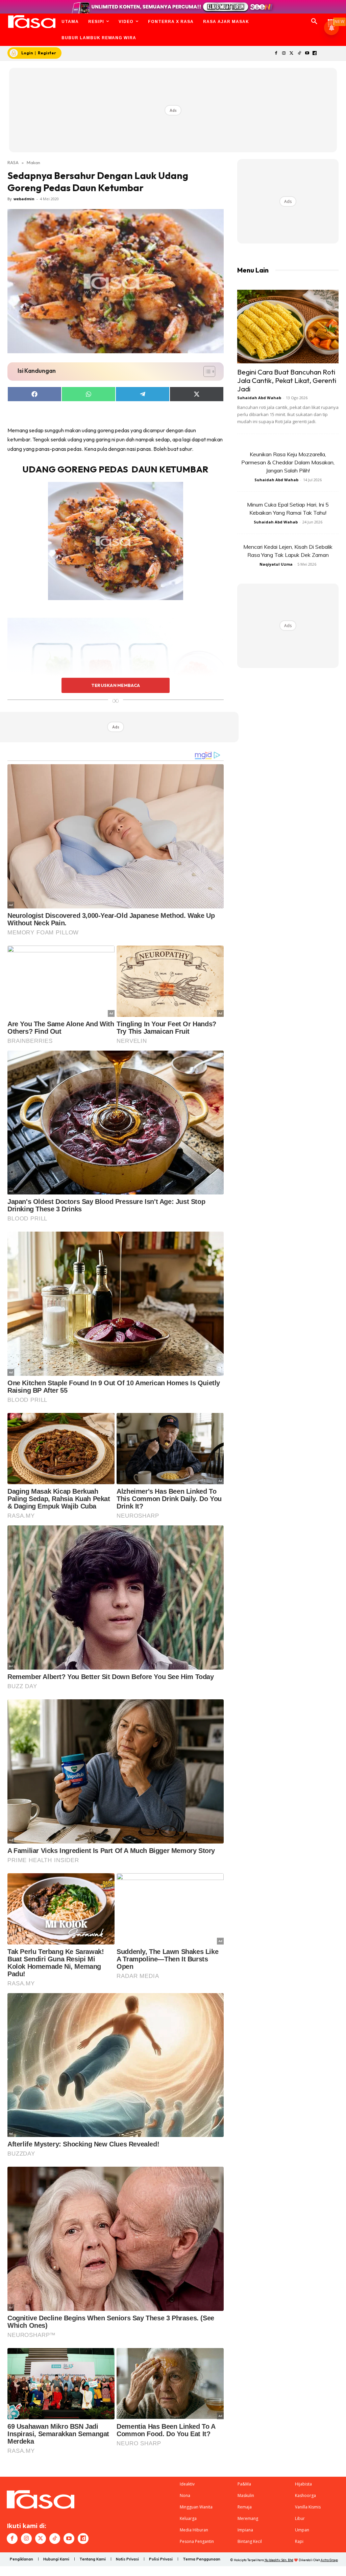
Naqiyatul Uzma (276, 564)
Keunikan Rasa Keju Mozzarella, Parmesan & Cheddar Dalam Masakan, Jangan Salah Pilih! (288, 462)
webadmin (24, 199)
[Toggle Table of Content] (206, 371)
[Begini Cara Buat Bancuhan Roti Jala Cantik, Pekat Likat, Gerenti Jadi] (288, 327)
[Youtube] (307, 54)
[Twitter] (292, 54)
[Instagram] (284, 54)
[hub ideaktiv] (331, 19)
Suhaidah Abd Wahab (259, 398)
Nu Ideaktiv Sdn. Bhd (279, 2560)
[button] (314, 22)
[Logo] (32, 22)
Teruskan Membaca (116, 685)
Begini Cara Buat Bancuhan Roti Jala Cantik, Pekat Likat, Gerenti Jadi (287, 380)
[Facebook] (276, 54)
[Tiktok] (299, 54)
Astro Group (329, 2560)
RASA (13, 162)
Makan (33, 162)
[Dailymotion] (315, 54)
